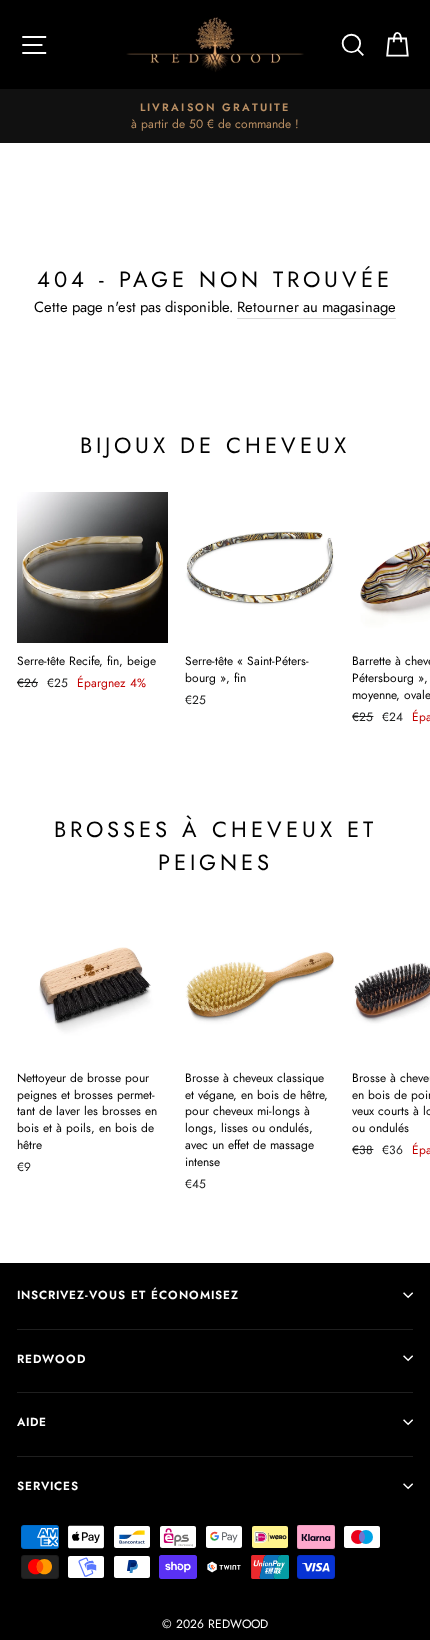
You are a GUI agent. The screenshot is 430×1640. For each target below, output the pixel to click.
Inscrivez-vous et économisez (128, 1294)
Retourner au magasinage (316, 307)
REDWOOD (51, 1358)
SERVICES (48, 1485)
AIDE (32, 1421)
